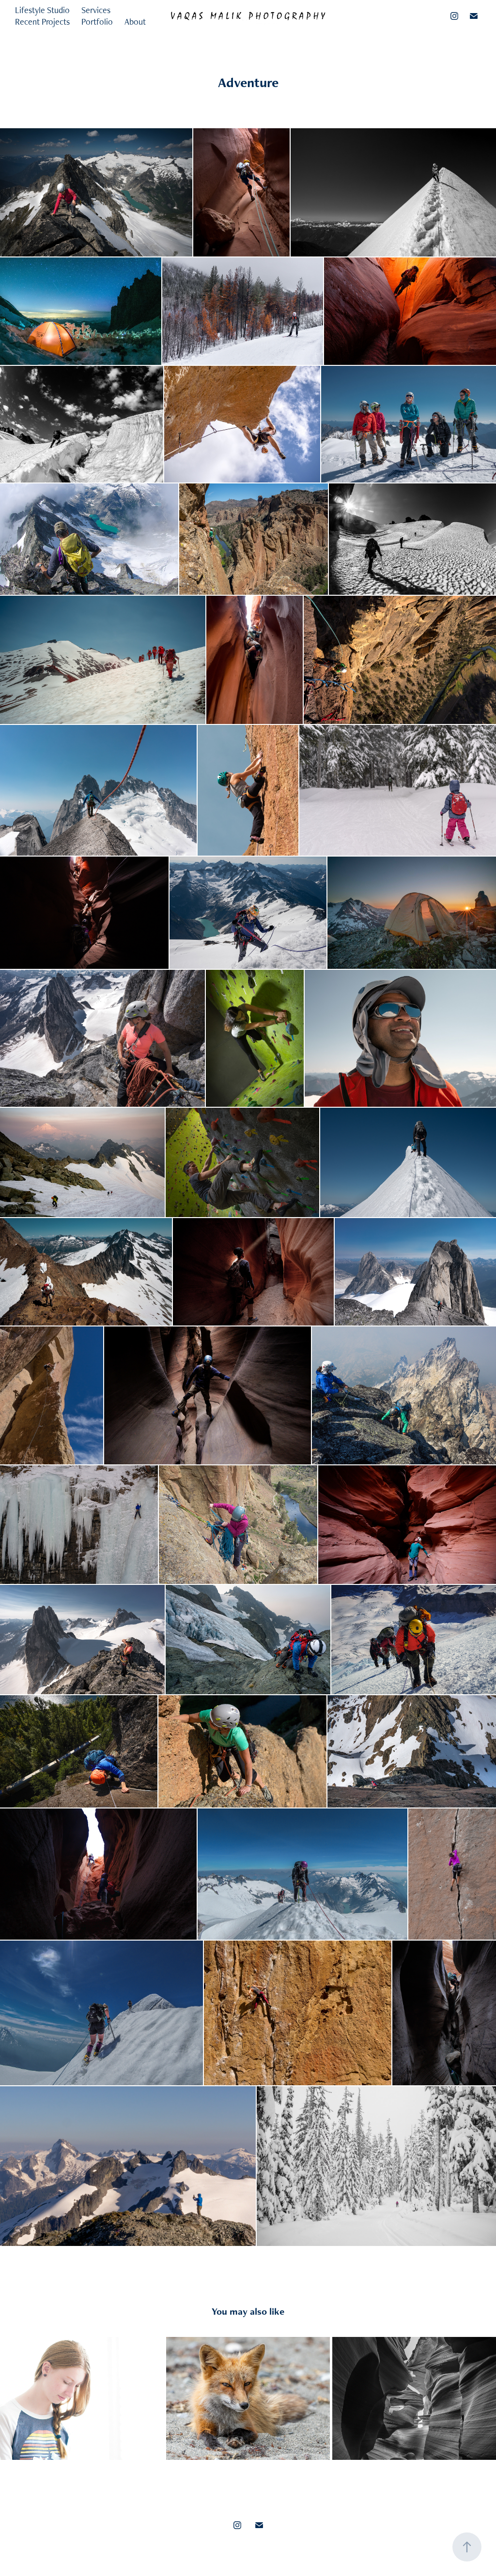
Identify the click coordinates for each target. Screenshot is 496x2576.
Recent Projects (42, 22)
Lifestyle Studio (42, 10)
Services (96, 10)
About (135, 22)
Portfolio (97, 22)
